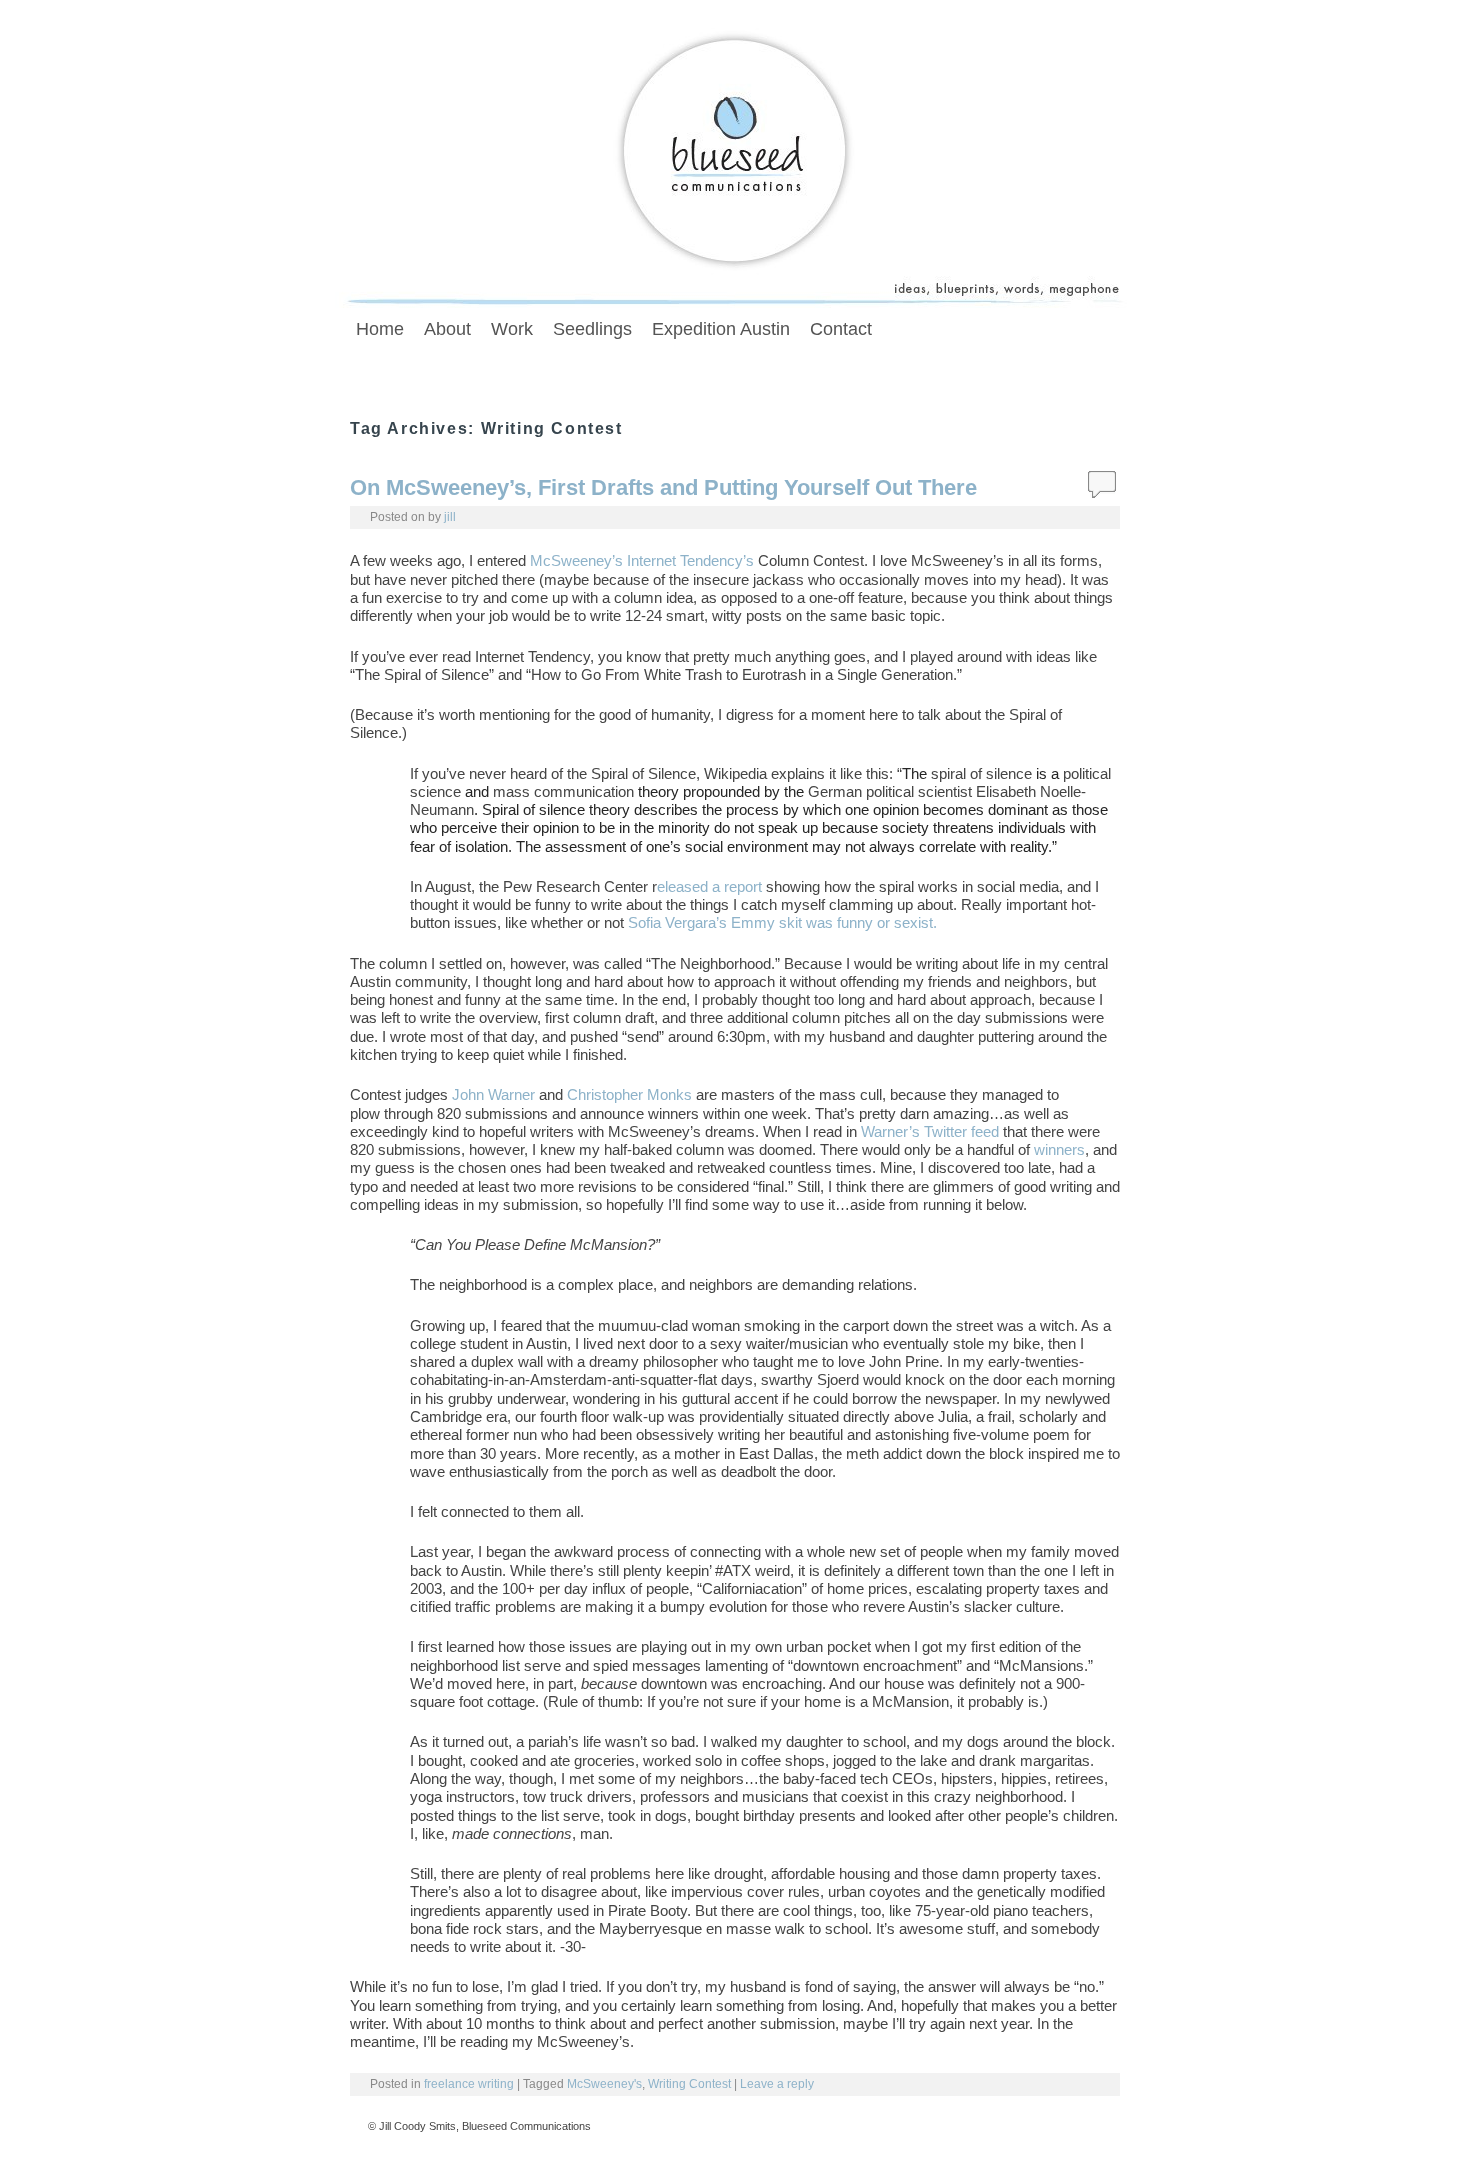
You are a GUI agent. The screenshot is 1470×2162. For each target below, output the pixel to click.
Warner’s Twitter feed (930, 1132)
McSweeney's (604, 2083)
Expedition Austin (721, 329)
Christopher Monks (629, 1095)
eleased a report (709, 887)
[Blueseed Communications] (735, 164)
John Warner (495, 1095)
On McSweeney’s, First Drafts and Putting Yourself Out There (663, 487)
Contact (841, 329)
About (447, 329)
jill (450, 516)
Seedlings (592, 329)
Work (512, 329)
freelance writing (469, 2083)
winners (1059, 1150)
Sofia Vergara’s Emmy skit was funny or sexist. (782, 923)
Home (380, 329)
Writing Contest (689, 2083)
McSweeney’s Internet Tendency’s (642, 561)
